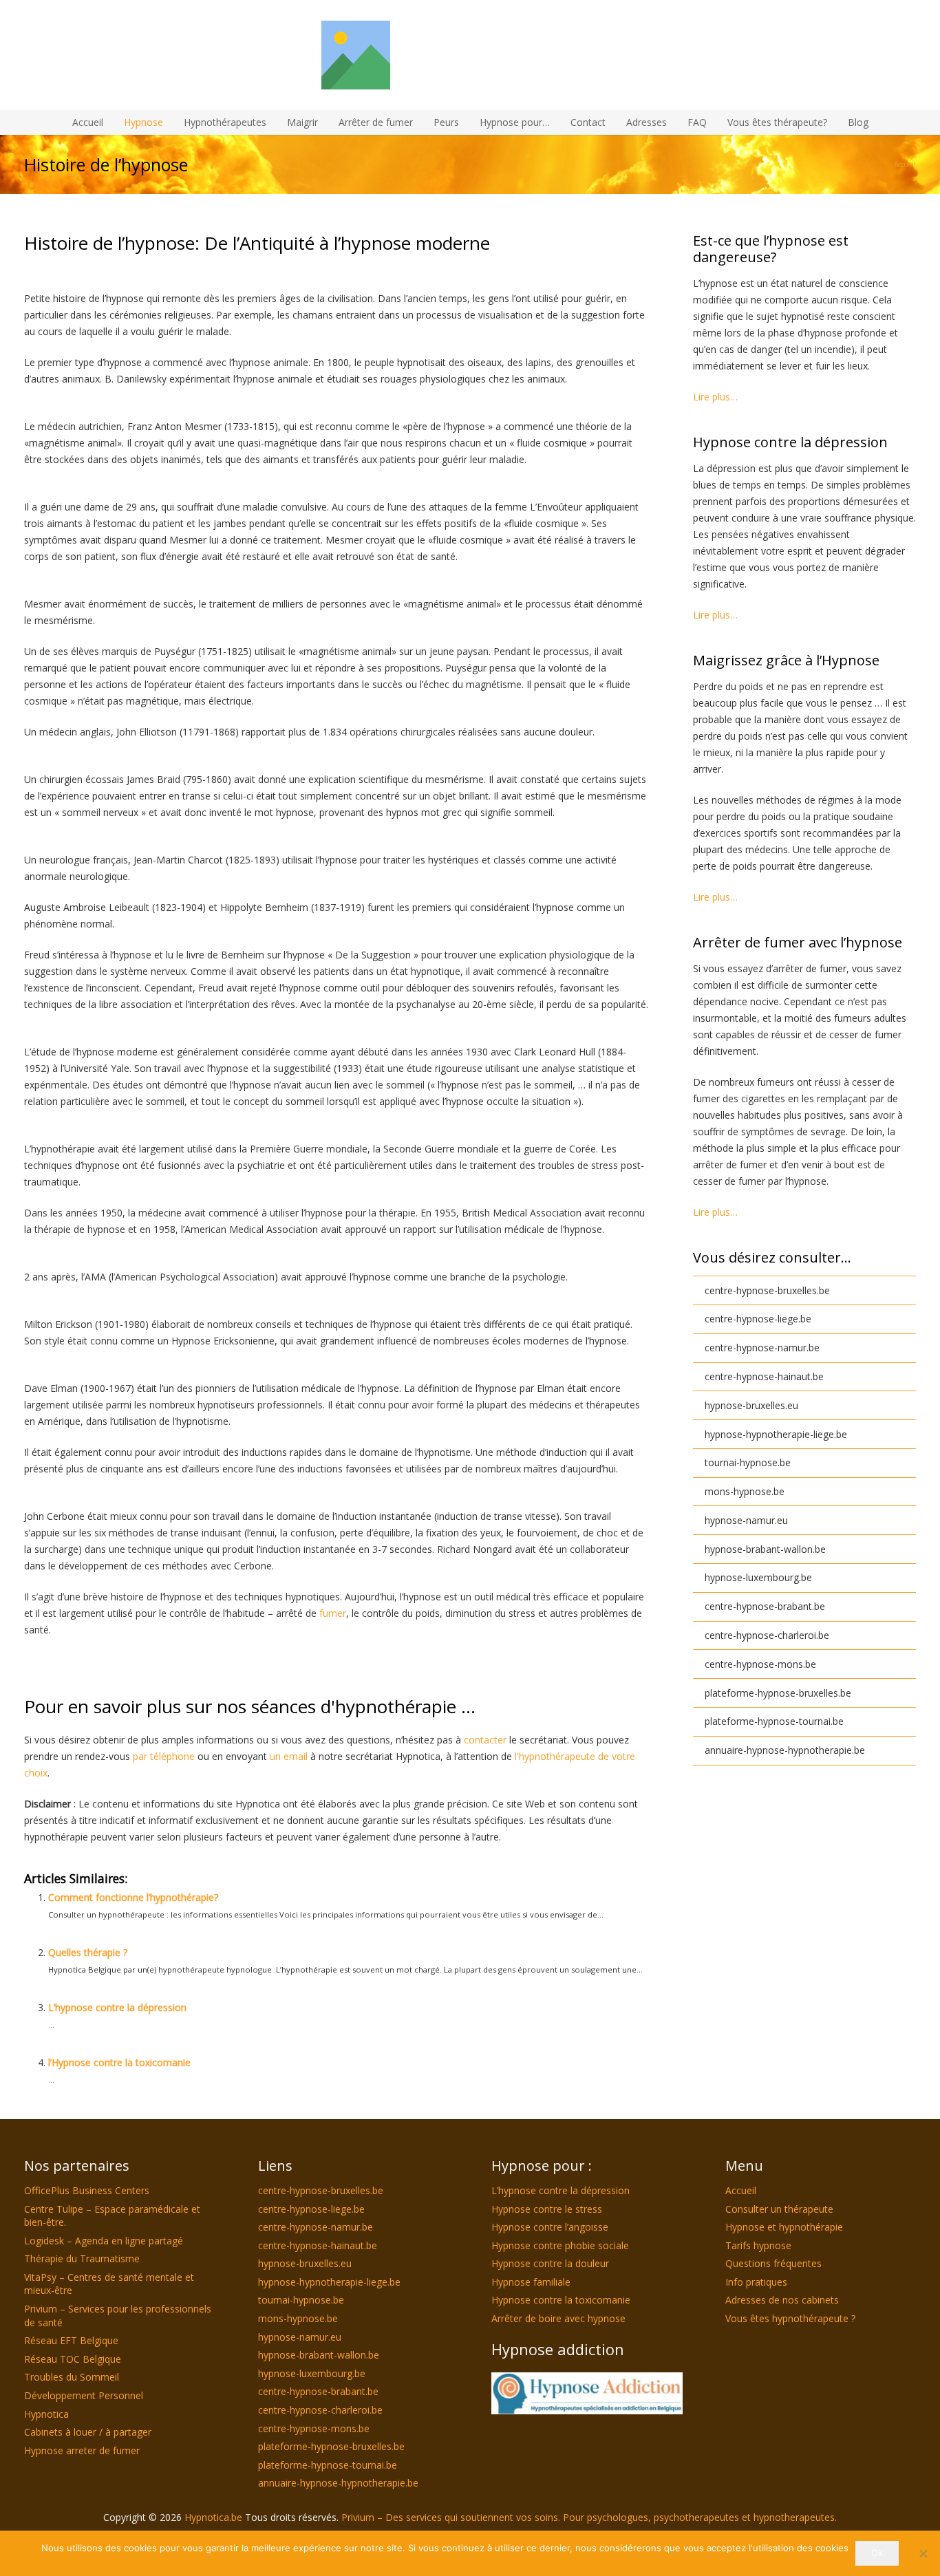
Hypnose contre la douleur (550, 2263)
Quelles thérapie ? (88, 1952)
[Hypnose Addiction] (587, 2393)
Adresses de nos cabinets (782, 2300)
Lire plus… (715, 397)
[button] (556, 122)
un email (289, 1756)
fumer (333, 1613)
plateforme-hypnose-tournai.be (774, 1721)
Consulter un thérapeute (779, 2209)
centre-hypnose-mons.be (760, 1664)
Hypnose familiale (531, 2282)
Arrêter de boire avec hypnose (558, 2318)
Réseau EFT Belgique (71, 2340)
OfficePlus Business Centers (87, 2190)
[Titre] (470, 55)
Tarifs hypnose (758, 2245)
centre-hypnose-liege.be (758, 1319)
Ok (877, 2553)
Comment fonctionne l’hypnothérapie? (133, 1897)
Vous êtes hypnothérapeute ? (790, 2318)
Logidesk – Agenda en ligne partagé (104, 2241)
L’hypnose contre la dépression (117, 2007)
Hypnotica (46, 2414)
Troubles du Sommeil (72, 2377)
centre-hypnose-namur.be (762, 1348)
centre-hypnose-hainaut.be (764, 1376)
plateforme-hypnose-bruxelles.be (778, 1693)
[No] (923, 2553)
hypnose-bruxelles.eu (751, 1405)
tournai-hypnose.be (748, 1462)
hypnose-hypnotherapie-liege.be (776, 1434)
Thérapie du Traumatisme (82, 2258)
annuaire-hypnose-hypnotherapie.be (785, 1750)
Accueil (741, 2190)
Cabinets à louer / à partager (88, 2432)
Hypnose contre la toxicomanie (561, 2300)
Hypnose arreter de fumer (82, 2450)
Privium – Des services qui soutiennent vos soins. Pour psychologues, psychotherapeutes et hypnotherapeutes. (589, 2517)
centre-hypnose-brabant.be (765, 1606)
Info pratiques (756, 2282)
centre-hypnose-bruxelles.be (767, 1290)
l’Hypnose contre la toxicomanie (119, 2062)
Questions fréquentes (773, 2263)
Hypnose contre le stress (547, 2209)
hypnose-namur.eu (746, 1520)
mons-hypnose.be (745, 1491)
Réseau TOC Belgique (73, 2359)
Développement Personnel (84, 2395)
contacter (485, 1740)
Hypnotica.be (215, 2517)
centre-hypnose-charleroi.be (767, 1635)
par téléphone (164, 1756)
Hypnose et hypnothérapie (784, 2227)
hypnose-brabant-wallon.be (765, 1549)
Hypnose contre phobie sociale (560, 2245)
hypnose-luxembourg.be (758, 1577)
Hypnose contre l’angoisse (550, 2227)
